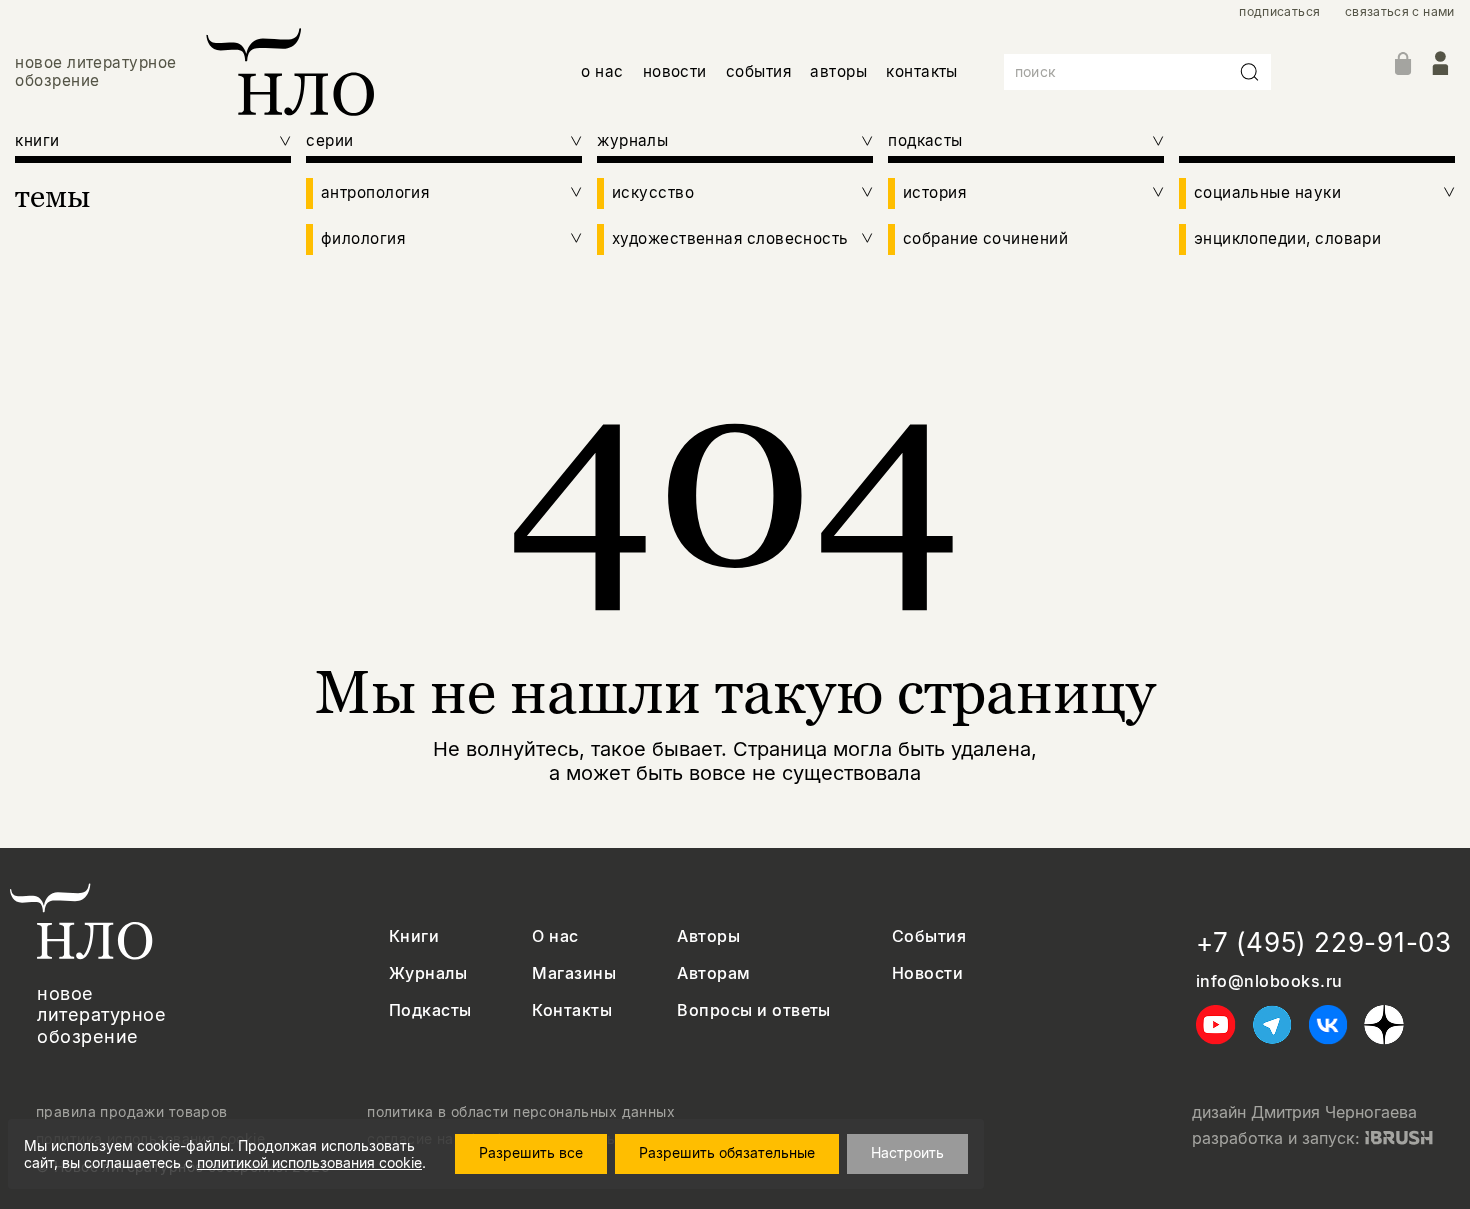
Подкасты (430, 1010)
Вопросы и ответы (754, 1010)
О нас (555, 936)
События (929, 936)
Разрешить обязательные (727, 1152)
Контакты (572, 1010)
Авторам (713, 973)
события (758, 71)
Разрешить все (531, 1152)
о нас (602, 71)
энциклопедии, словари (1288, 239)
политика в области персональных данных (521, 1112)
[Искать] (1250, 72)
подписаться (1279, 12)
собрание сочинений (985, 239)
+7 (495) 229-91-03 (1324, 942)
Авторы (708, 936)
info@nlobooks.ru (1269, 981)
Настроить (907, 1152)
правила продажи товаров (132, 1112)
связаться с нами (1400, 12)
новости (675, 71)
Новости (927, 973)
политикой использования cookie (309, 1162)
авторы (838, 71)
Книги (414, 936)
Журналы (428, 973)
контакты (922, 71)
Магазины (574, 973)
